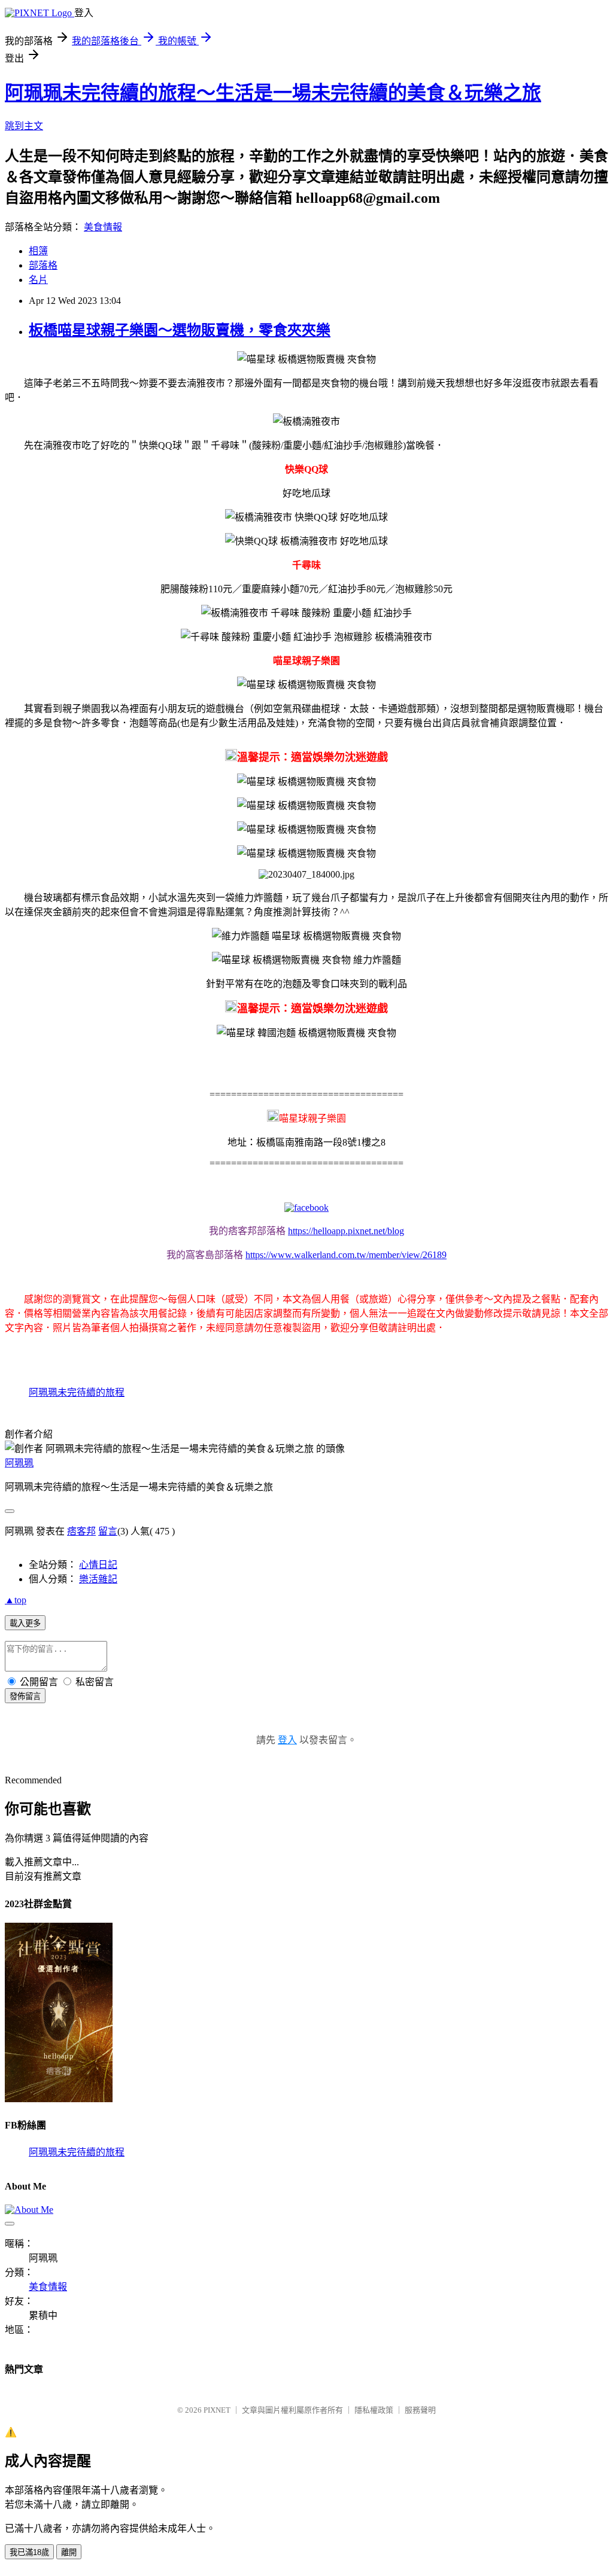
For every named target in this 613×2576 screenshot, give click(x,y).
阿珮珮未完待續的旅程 (77, 1392)
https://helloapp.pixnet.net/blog (346, 1231)
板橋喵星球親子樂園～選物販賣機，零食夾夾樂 (180, 330)
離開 (69, 2552)
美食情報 (103, 227)
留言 (108, 1531)
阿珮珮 (19, 1463)
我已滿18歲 (29, 2552)
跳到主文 (24, 126)
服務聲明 (420, 2410)
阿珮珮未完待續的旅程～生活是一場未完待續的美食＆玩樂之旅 (273, 93)
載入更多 (25, 1623)
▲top (16, 1600)
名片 (38, 280)
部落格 (43, 265)
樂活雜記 (98, 1579)
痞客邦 (81, 1531)
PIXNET (217, 2410)
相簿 (38, 251)
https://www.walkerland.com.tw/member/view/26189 (346, 1255)
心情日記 (98, 1565)
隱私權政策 (374, 2410)
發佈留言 (25, 1696)
